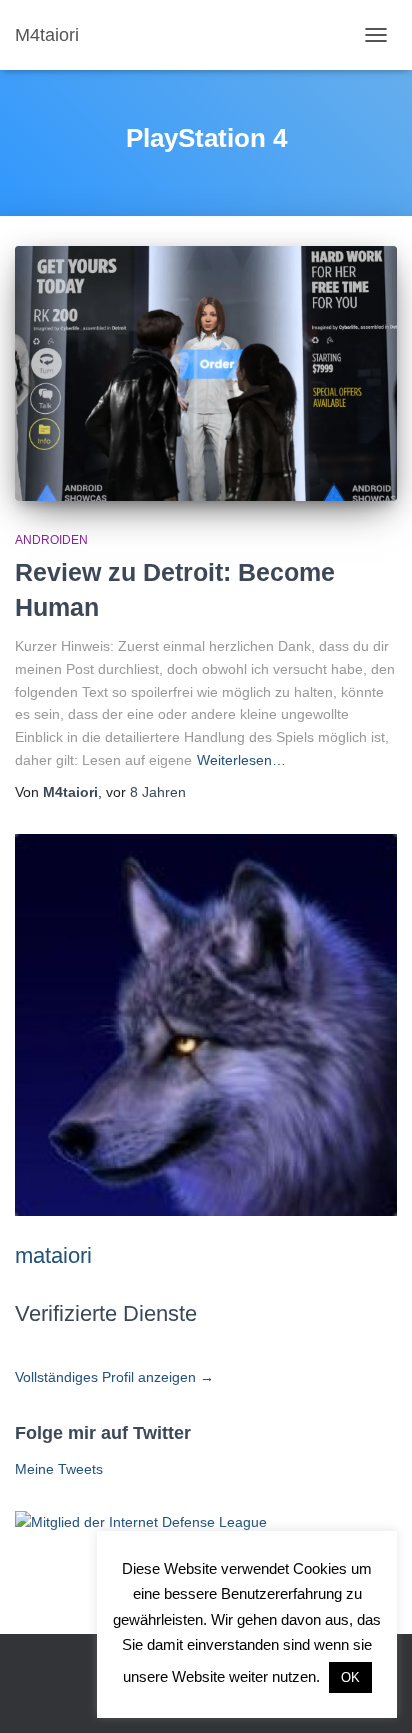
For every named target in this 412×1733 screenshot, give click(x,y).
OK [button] (350, 1677)
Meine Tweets (59, 1469)
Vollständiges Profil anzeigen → (114, 1377)
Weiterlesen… (241, 760)
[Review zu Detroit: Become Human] (206, 373)
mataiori (53, 1255)
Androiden (51, 540)
